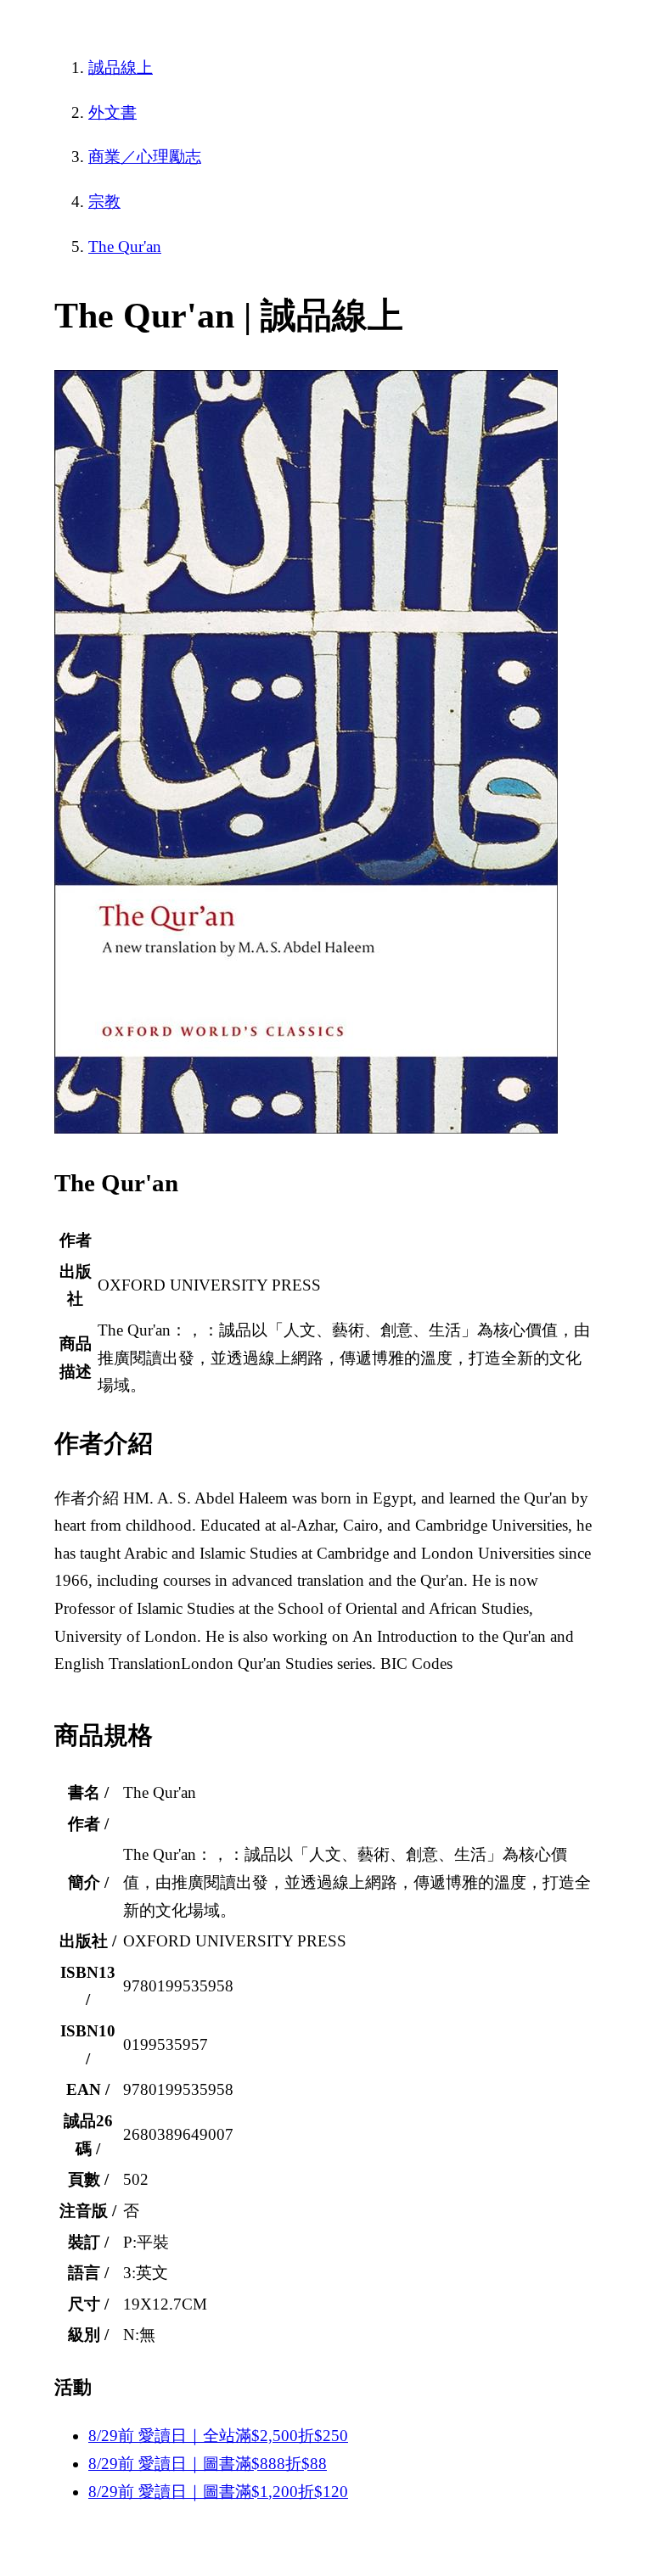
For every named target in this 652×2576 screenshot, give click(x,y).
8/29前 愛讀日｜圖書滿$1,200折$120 (218, 2492)
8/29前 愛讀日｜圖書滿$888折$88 (208, 2464)
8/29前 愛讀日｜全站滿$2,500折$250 (218, 2436)
